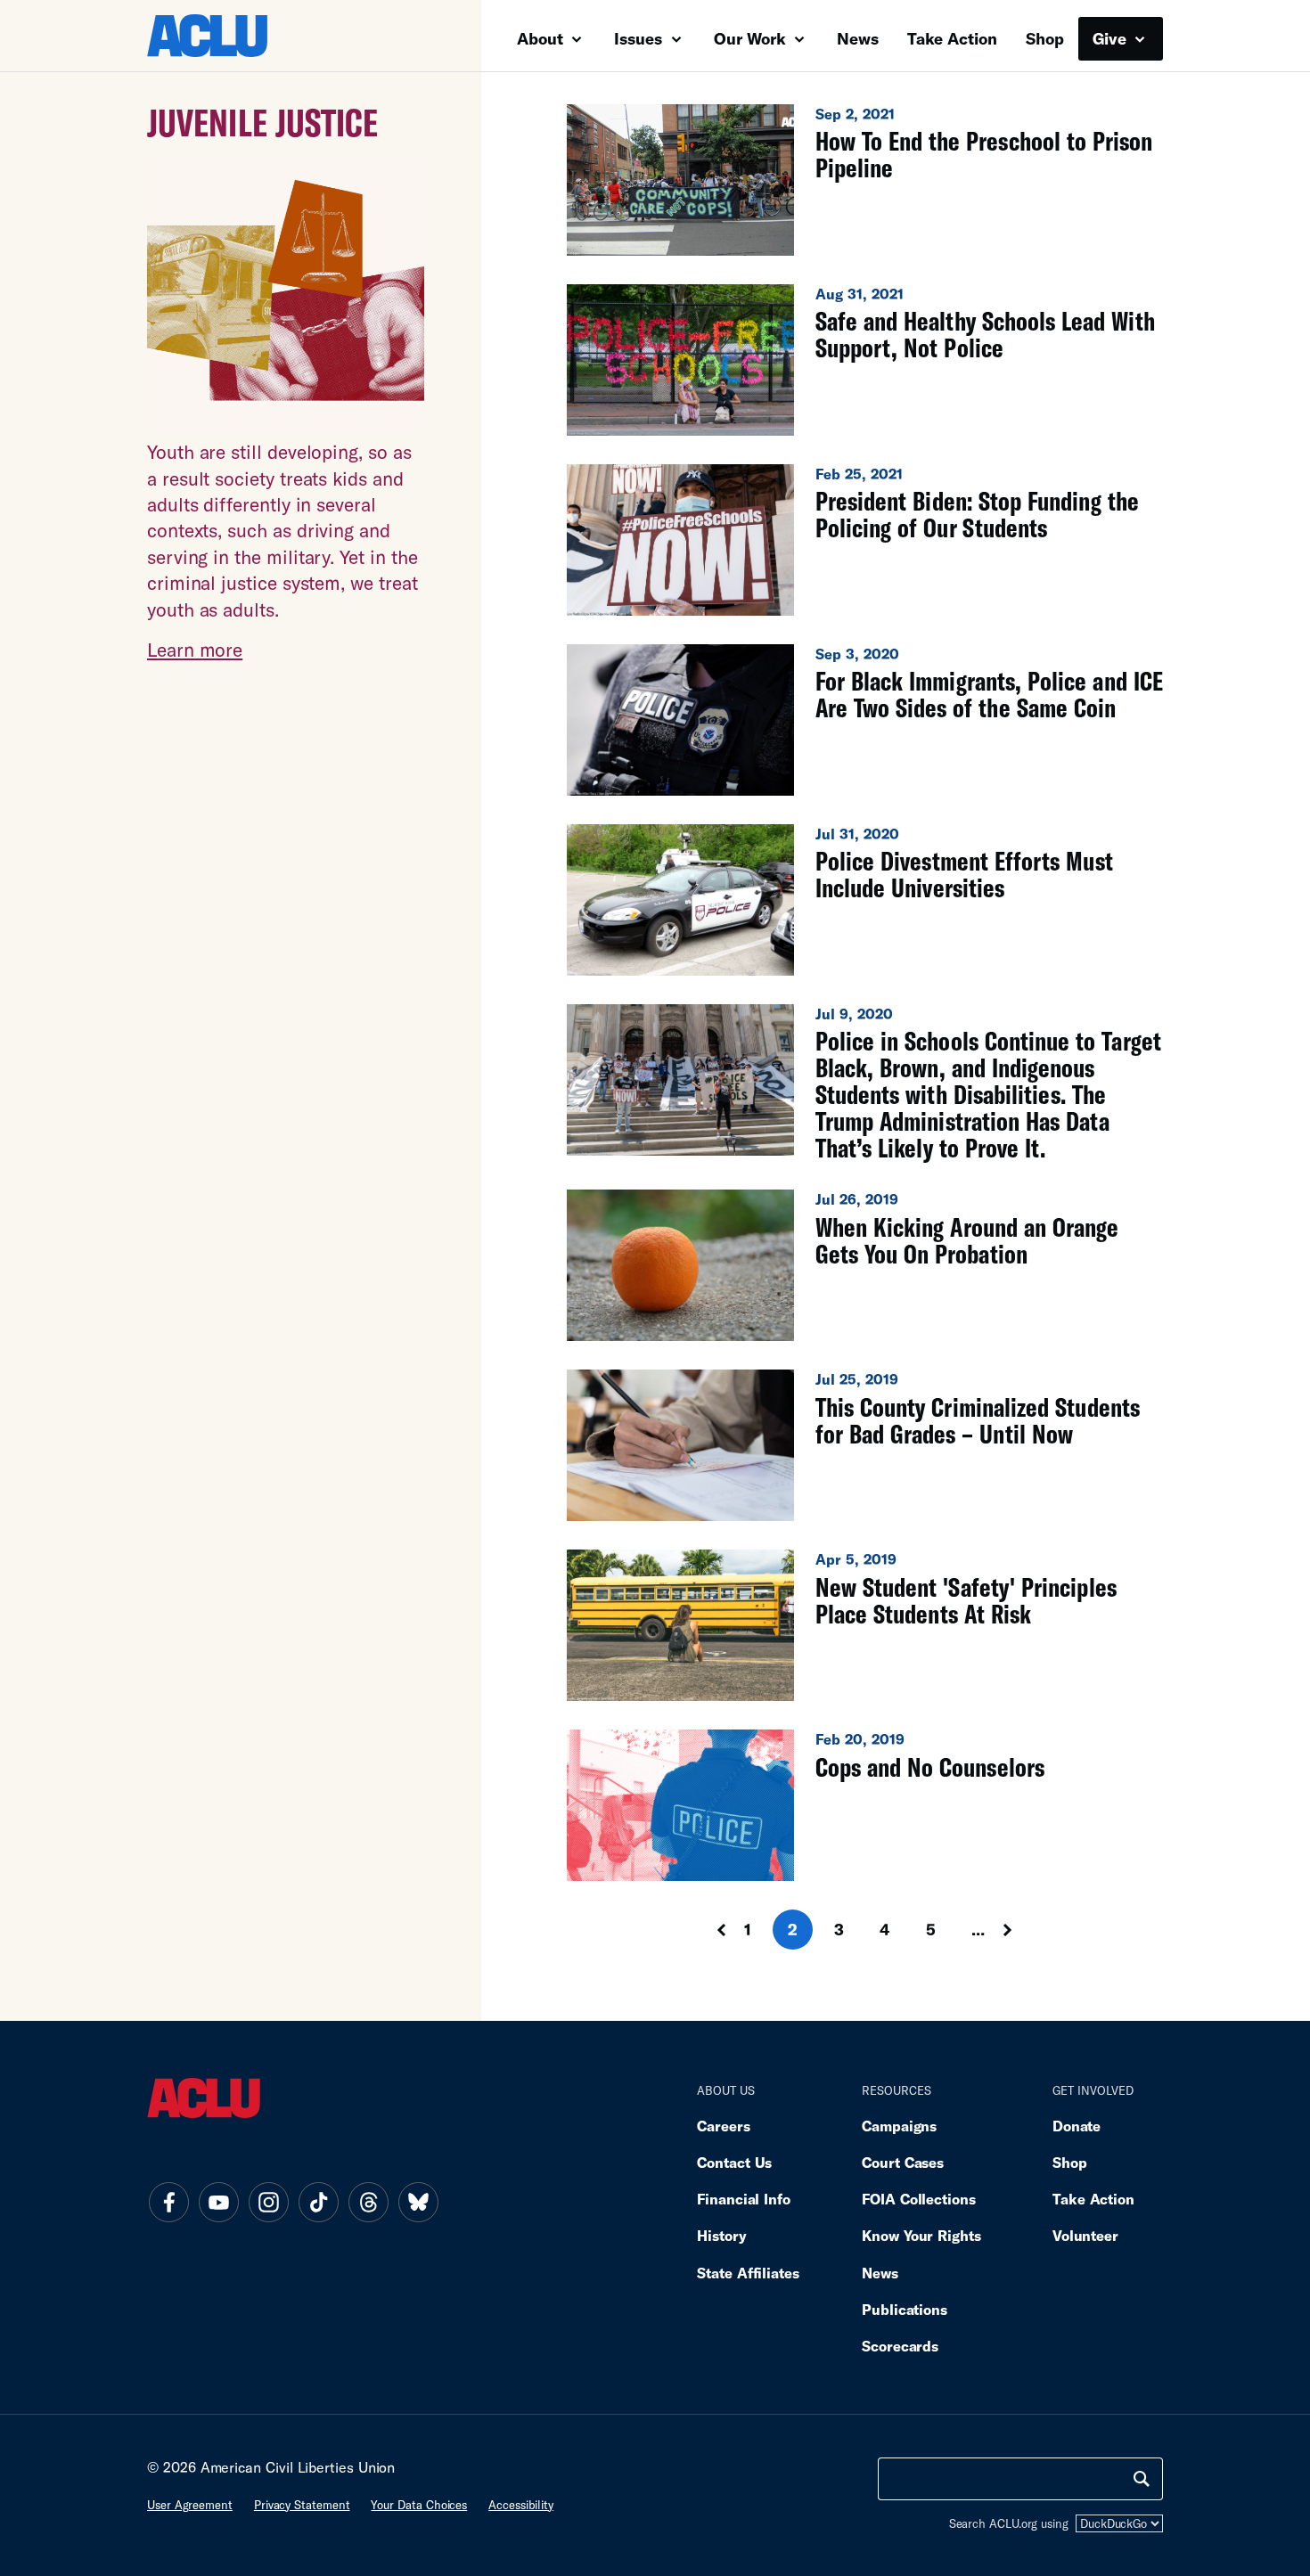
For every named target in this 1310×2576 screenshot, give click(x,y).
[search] (1142, 2479)
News (858, 38)
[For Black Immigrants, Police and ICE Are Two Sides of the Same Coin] (865, 720)
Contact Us (734, 2162)
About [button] (542, 38)
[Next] (1024, 1930)
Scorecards (900, 2346)
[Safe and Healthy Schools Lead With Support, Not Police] (865, 360)
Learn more (195, 649)
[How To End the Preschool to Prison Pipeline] (865, 180)
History (721, 2235)
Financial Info (744, 2199)
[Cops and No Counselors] (865, 1805)
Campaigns (899, 2126)
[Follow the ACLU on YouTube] (218, 2203)
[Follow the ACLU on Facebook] (168, 2203)
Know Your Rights (921, 2235)
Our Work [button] (752, 38)
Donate (1077, 2126)
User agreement (190, 2505)
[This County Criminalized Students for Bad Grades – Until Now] (865, 1445)
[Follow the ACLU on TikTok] (318, 2203)
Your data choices (419, 2505)
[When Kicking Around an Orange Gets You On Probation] (865, 1265)
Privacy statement (302, 2505)
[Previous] (705, 1930)
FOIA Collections (919, 2199)
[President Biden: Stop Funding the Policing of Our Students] (865, 540)
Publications (905, 2309)
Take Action (952, 38)
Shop (1045, 38)
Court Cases (903, 2162)
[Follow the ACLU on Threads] (368, 2203)
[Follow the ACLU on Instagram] (268, 2203)
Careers (723, 2126)
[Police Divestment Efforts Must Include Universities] (865, 900)
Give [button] (1112, 38)
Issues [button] (640, 38)
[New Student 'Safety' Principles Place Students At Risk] (865, 1625)
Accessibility (521, 2505)
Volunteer (1085, 2235)
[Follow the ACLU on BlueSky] (418, 2203)
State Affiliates (748, 2273)
